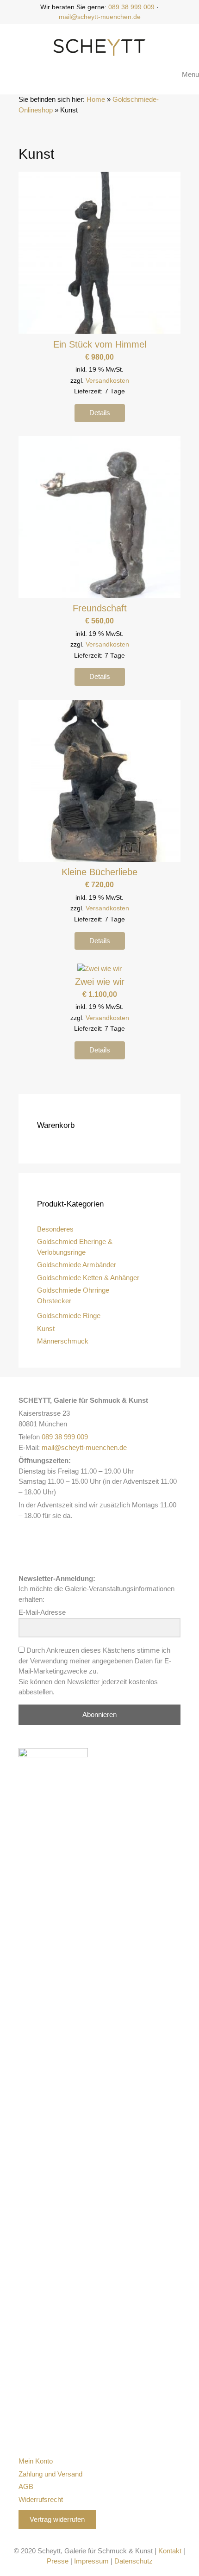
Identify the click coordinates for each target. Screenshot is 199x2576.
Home (96, 99)
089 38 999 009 (131, 7)
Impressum (91, 2561)
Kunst (46, 1328)
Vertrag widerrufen (57, 2519)
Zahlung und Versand (50, 2474)
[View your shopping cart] (167, 75)
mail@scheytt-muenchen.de (100, 17)
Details (100, 413)
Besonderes (55, 1229)
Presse (58, 2561)
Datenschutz (134, 2561)
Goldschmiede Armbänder (77, 1265)
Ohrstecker (54, 1301)
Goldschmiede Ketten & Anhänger (88, 1278)
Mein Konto (36, 2461)
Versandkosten (107, 381)
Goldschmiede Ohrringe (73, 1290)
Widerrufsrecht (41, 2499)
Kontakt (170, 2551)
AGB (26, 2486)
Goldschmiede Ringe (69, 1316)
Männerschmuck (63, 1341)
